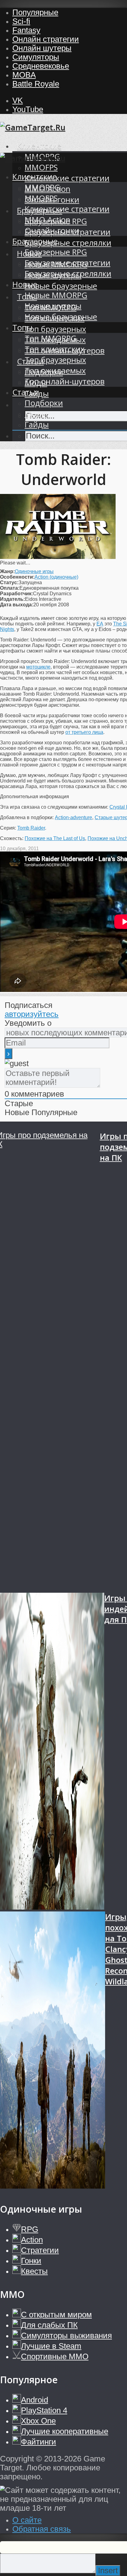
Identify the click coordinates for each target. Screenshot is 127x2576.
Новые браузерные (61, 286)
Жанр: (7, 571)
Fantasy (26, 30)
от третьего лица (84, 732)
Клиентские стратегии (67, 178)
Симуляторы (36, 57)
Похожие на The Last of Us (55, 838)
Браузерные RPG (56, 252)
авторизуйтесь (32, 1014)
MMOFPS (41, 167)
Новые (25, 284)
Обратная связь (42, 2529)
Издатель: (12, 599)
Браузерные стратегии (68, 263)
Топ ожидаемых (55, 371)
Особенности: (17, 577)
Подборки (44, 403)
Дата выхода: (17, 605)
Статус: (9, 582)
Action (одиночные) (56, 577)
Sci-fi (21, 21)
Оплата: (10, 588)
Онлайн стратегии (46, 39)
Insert (108, 2570)
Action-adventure (74, 817)
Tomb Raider (31, 828)
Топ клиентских (55, 349)
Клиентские (39, 146)
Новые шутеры (53, 306)
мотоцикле (38, 667)
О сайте (27, 2520)
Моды (36, 414)
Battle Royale (36, 84)
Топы (22, 328)
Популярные (35, 12)
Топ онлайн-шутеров (65, 381)
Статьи (26, 392)
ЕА (100, 624)
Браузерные (35, 241)
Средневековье (41, 66)
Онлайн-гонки (52, 231)
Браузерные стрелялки (68, 243)
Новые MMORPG (56, 295)
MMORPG (42, 187)
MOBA (24, 75)
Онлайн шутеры (42, 48)
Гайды (37, 425)
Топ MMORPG (51, 338)
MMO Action (47, 220)
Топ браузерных (55, 329)
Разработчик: (16, 594)
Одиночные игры (34, 571)
